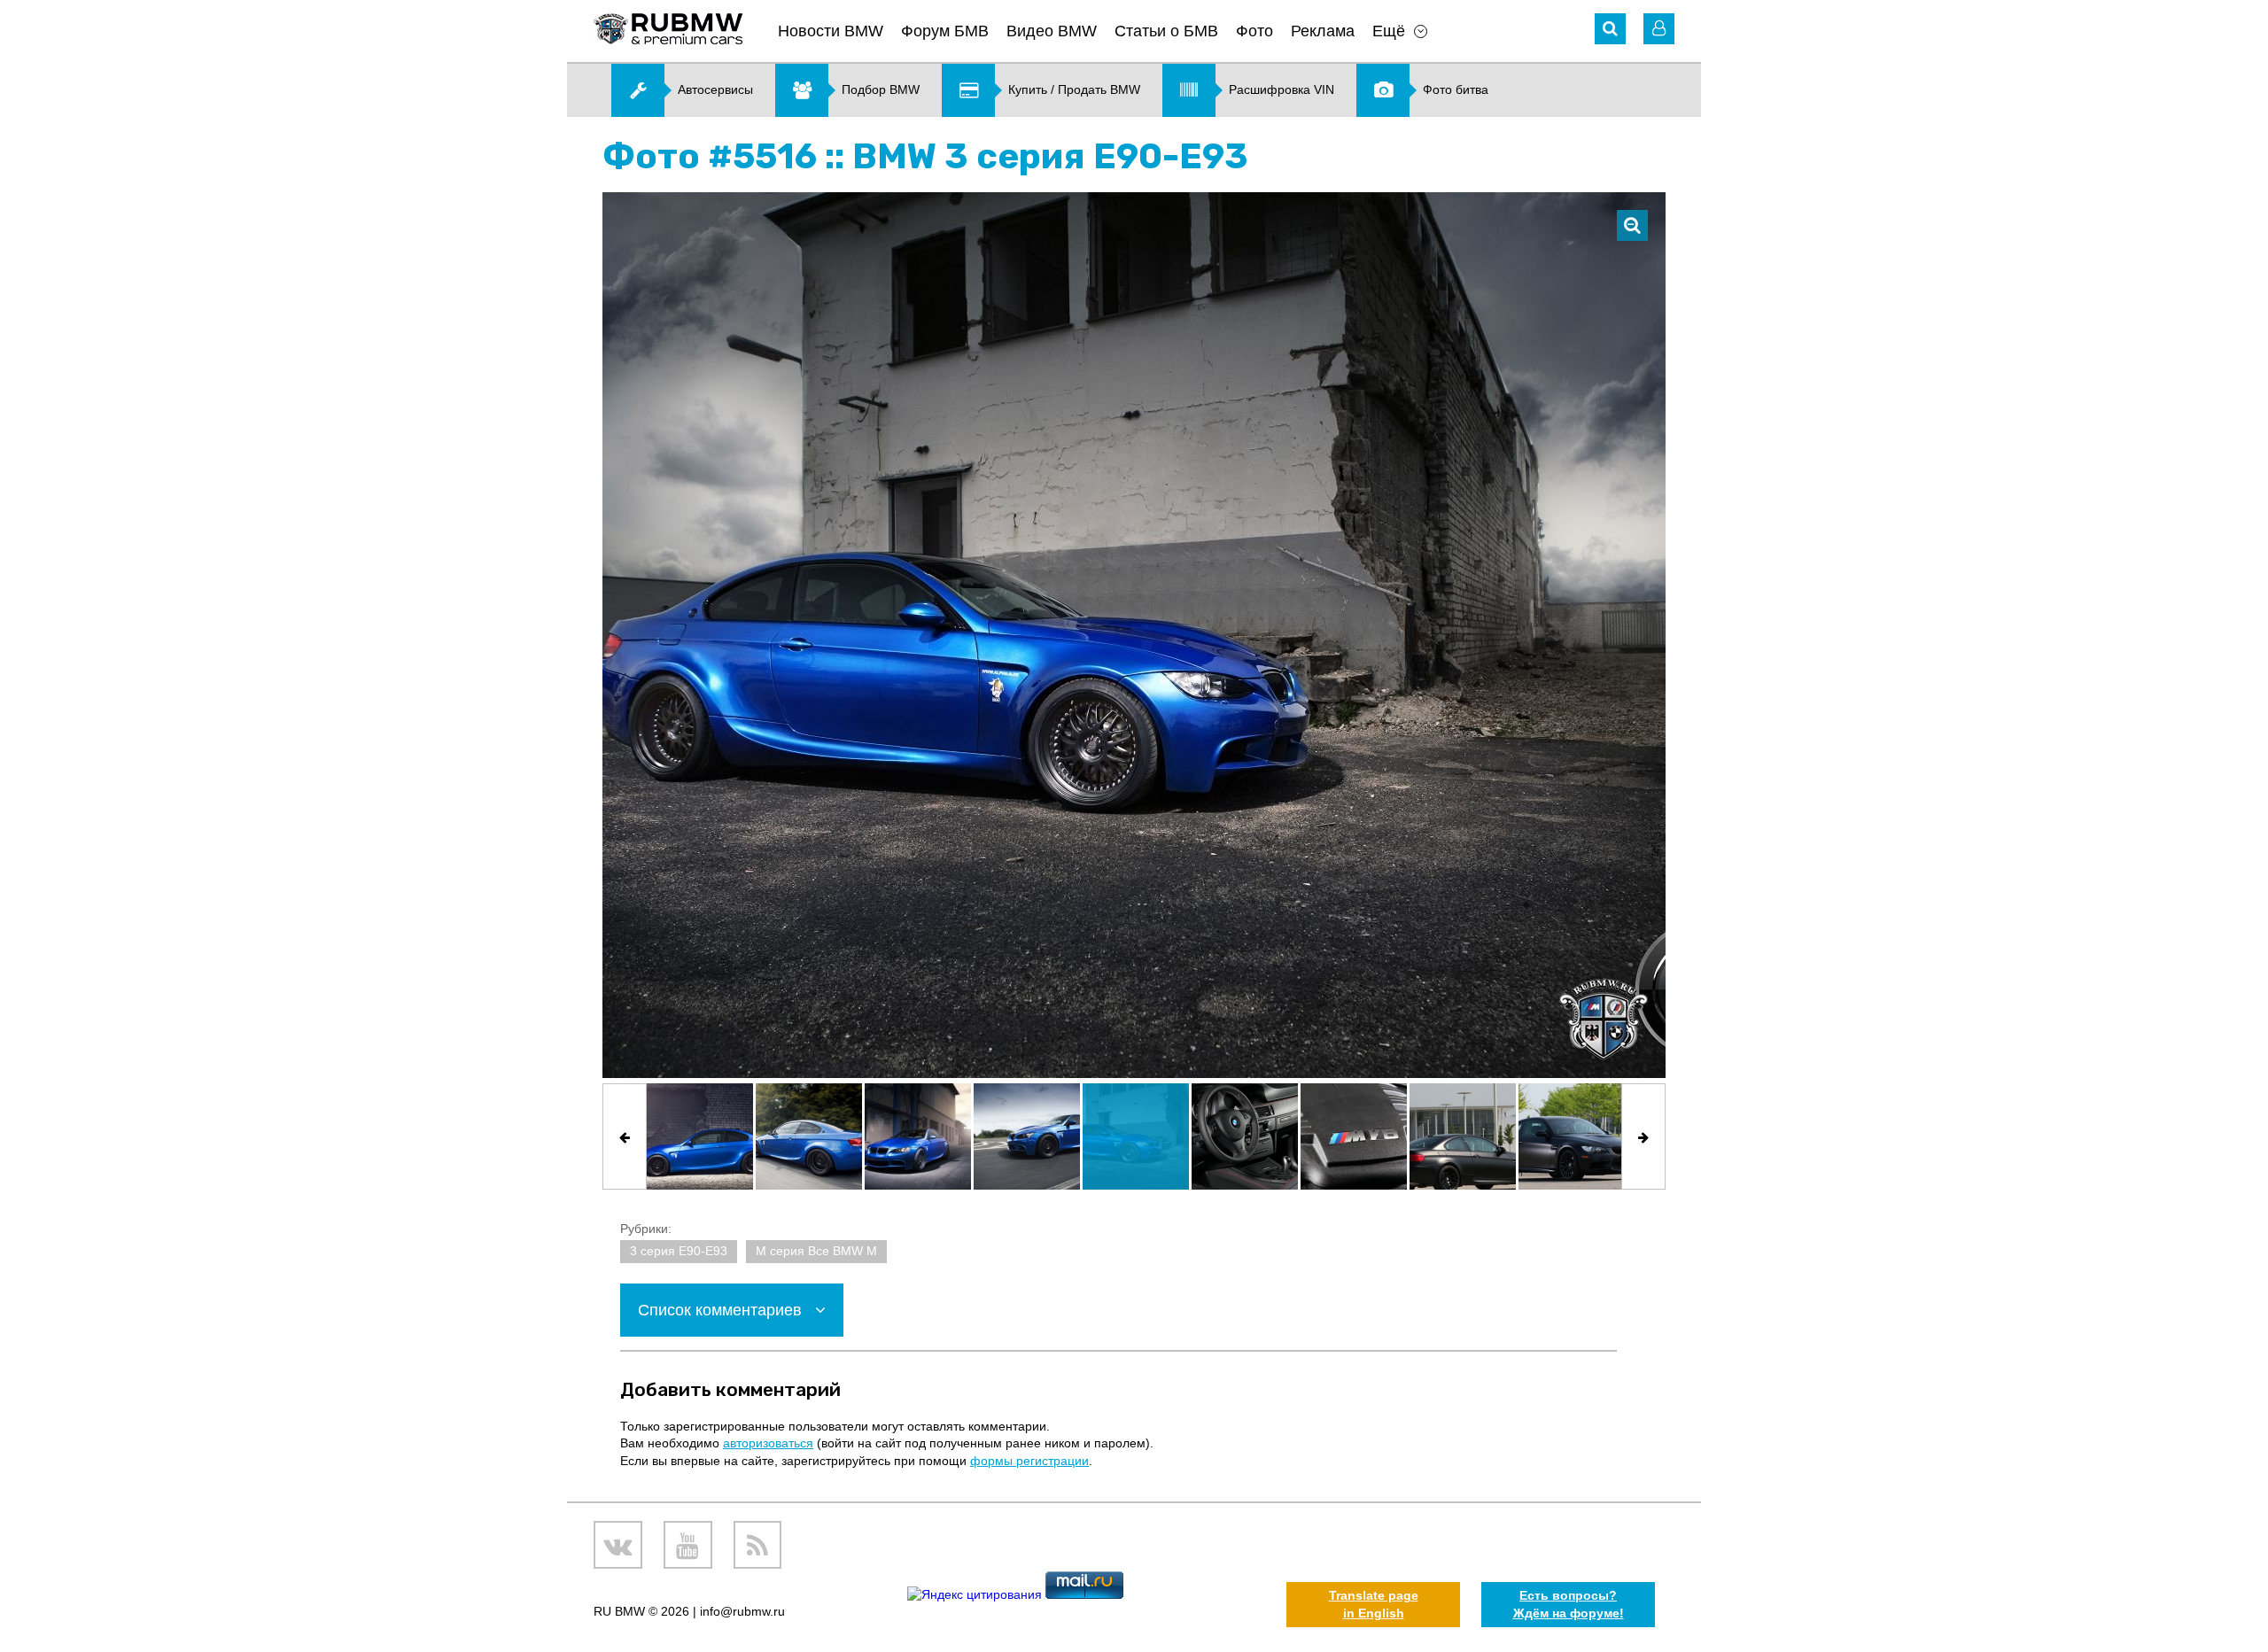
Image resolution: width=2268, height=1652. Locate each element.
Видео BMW (1052, 31)
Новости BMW (831, 31)
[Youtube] (688, 1545)
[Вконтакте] (618, 1545)
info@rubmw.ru (742, 1611)
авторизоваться (768, 1443)
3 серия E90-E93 (679, 1251)
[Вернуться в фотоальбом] (1632, 225)
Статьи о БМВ (1166, 31)
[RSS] (758, 1545)
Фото (1254, 31)
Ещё (1389, 31)
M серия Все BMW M (816, 1251)
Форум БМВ (945, 31)
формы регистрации (1029, 1461)
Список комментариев (722, 1310)
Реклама (1323, 31)
